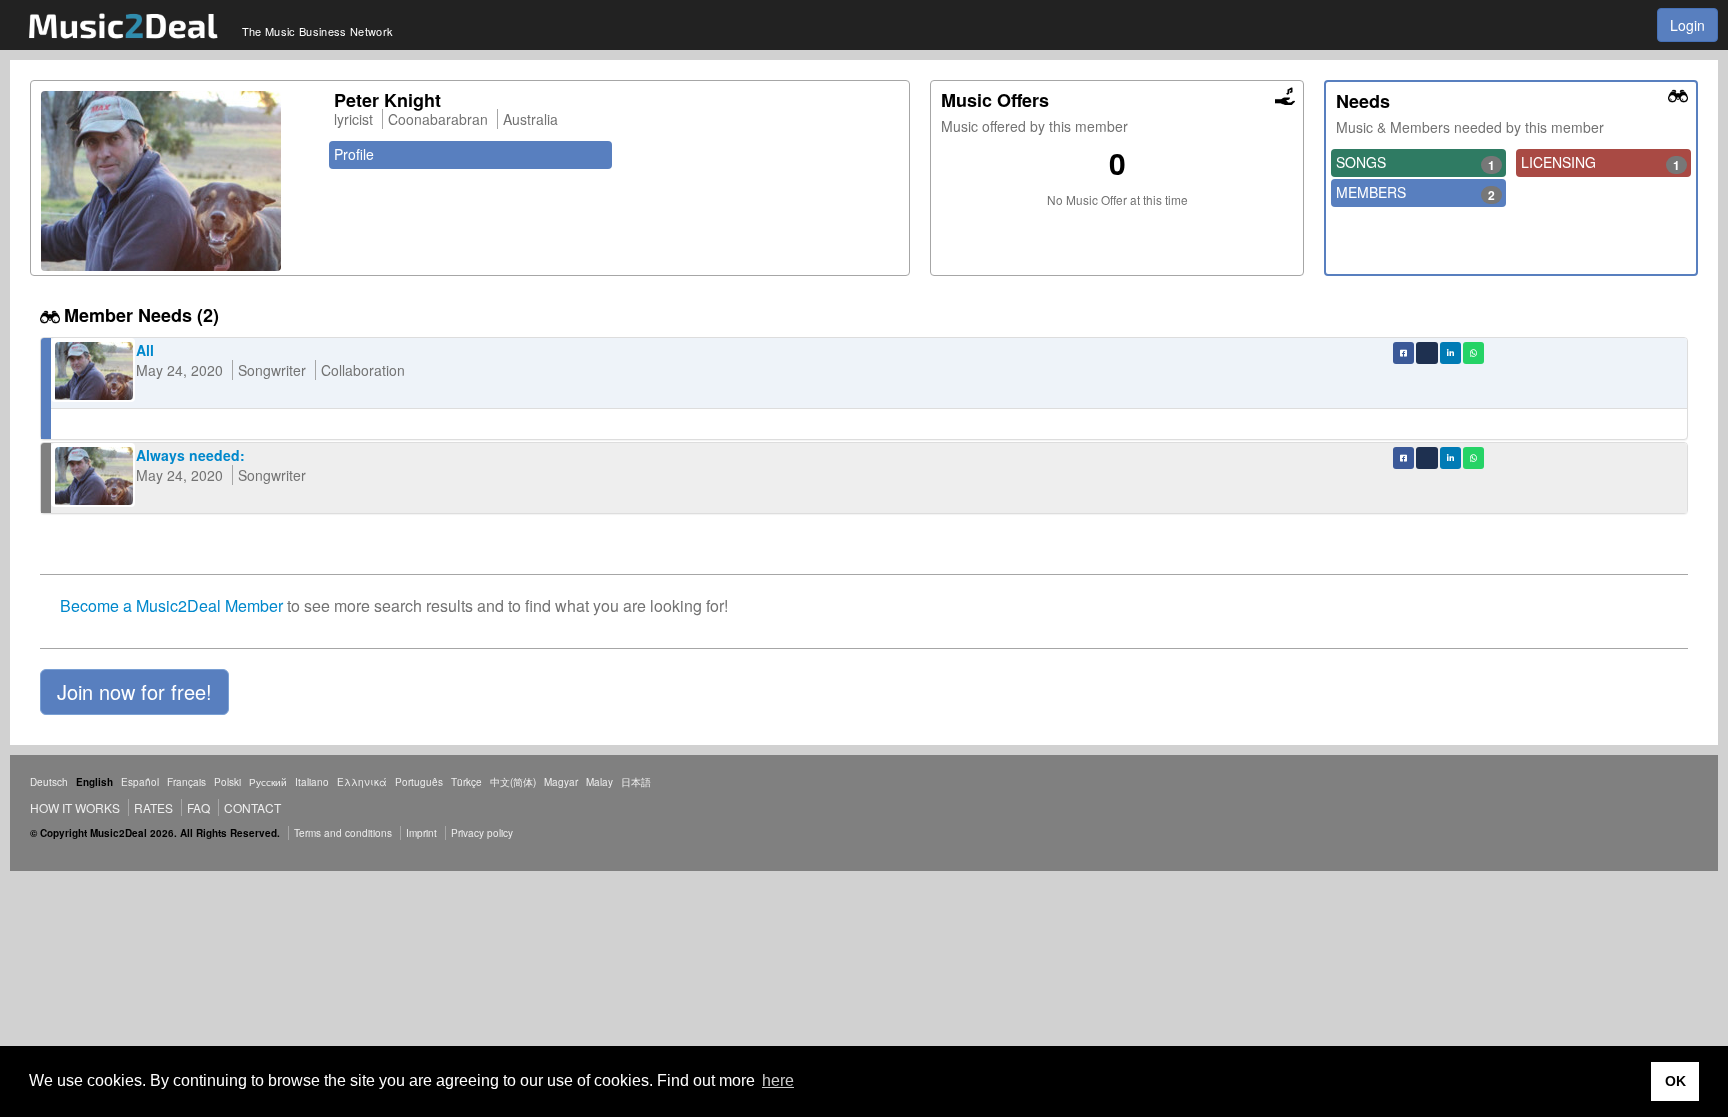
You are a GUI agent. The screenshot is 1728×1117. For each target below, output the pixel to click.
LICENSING (1600, 163)
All (145, 350)
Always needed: (190, 455)
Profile (354, 154)
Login (1687, 25)
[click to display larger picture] (177, 181)
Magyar (561, 782)
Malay (599, 782)
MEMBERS (1415, 193)
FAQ (198, 807)
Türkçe (466, 782)
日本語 (636, 782)
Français (186, 782)
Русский (268, 782)
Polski (227, 782)
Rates (153, 807)
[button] (134, 692)
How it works (75, 807)
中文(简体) (513, 782)
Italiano (312, 782)
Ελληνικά (362, 782)
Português (419, 782)
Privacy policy (482, 833)
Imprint (421, 833)
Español (140, 782)
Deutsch (49, 782)
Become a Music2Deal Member (171, 605)
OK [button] (1675, 1081)
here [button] (778, 1080)
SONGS (1415, 163)
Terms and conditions (343, 833)
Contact (252, 807)
